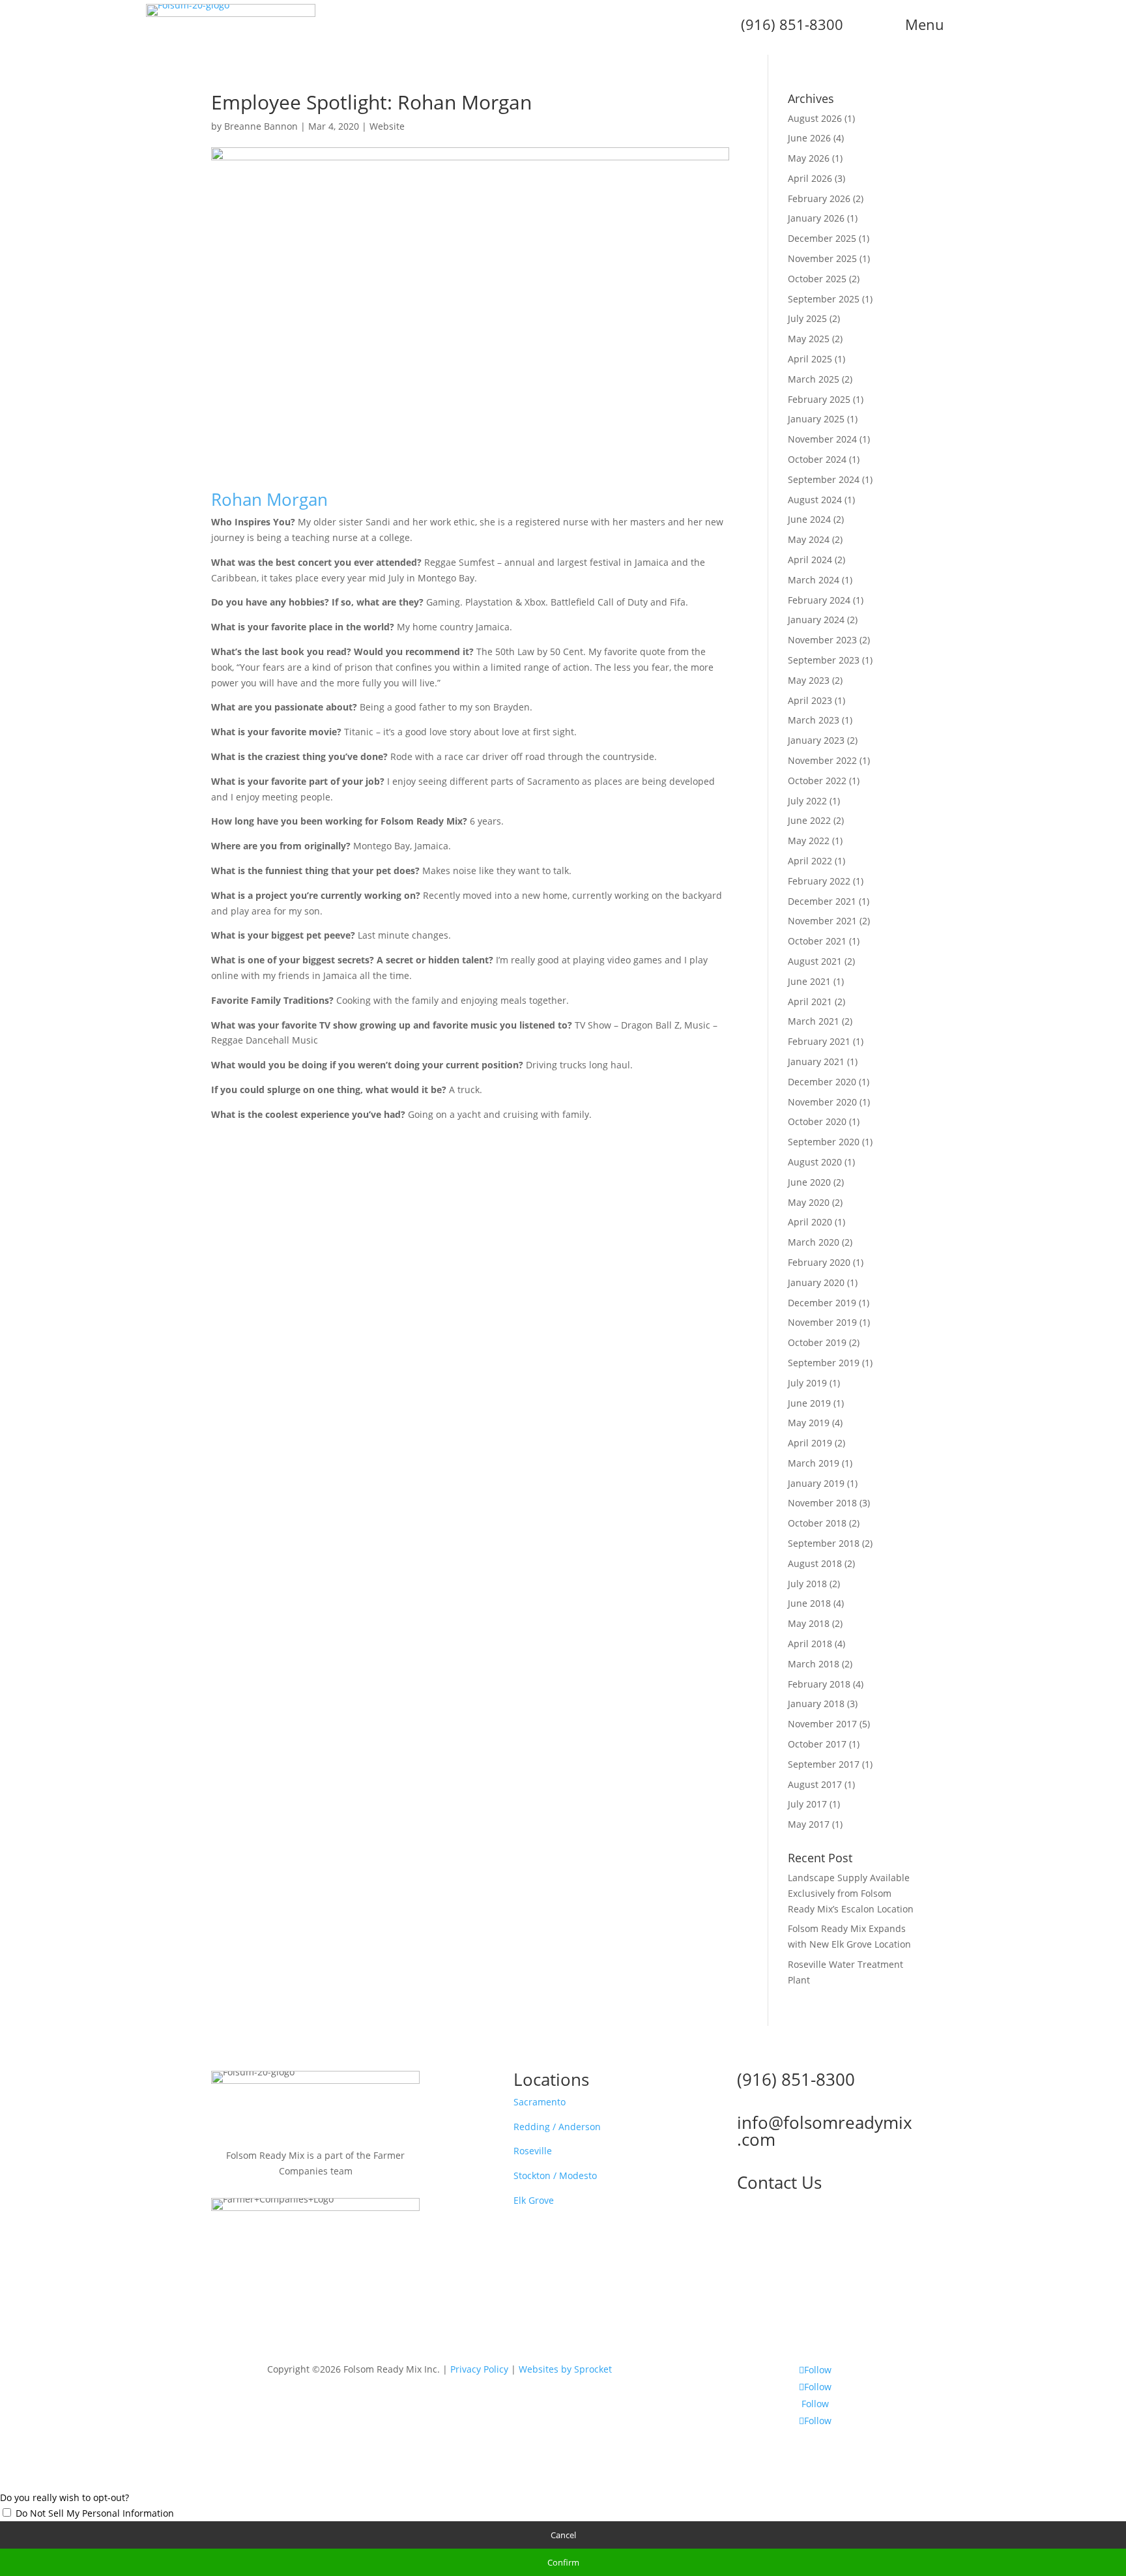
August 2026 (815, 118)
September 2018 (824, 1543)
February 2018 (819, 1684)
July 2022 (807, 801)
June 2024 (809, 519)
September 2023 (824, 660)
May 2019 (809, 1423)
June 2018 (809, 1603)
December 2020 (822, 1082)
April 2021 (810, 1002)
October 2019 (817, 1342)
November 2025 (822, 258)
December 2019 (822, 1303)
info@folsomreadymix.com (825, 2131)
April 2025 (810, 359)
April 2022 (810, 861)
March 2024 (814, 580)
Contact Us (779, 2182)
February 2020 (819, 1262)
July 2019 (807, 1383)
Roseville (533, 2151)
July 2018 (807, 1584)
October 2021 (817, 941)
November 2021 (822, 921)
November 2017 (822, 1724)
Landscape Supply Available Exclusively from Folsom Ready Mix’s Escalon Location (851, 1893)
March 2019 (814, 1463)
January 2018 (816, 1704)
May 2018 (809, 1623)
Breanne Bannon (261, 126)
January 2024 (816, 620)
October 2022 (817, 781)
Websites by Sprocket (565, 2369)
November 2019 (822, 1322)
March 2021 (814, 1021)
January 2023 (816, 740)
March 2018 (814, 1664)
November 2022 (822, 760)
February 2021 (819, 1041)
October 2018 (817, 1523)
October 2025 (817, 279)
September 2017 (824, 1764)
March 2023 (814, 720)
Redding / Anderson (557, 2127)
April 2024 (810, 560)
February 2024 (819, 600)
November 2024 (822, 439)
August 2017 (815, 1784)
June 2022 (809, 820)
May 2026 (809, 158)
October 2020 (817, 1121)
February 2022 (819, 881)
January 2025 (816, 419)
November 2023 (822, 640)
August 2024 (815, 500)
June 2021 (809, 981)
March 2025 (814, 379)
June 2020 (809, 1182)
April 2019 (810, 1443)
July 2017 (807, 1804)
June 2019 (809, 1403)
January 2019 (816, 1483)
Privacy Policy (479, 2369)
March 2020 (814, 1242)
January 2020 (816, 1282)
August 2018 (815, 1563)
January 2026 (816, 218)
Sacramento (540, 2102)
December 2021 (822, 901)
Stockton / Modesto (555, 2175)
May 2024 (809, 539)
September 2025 (824, 299)
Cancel (563, 2535)
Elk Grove (534, 2200)
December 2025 (822, 238)
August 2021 (815, 961)
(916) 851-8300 (796, 2079)
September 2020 (824, 1142)
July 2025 (807, 318)
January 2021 (816, 1061)
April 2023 (810, 700)
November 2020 (822, 1102)
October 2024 (817, 459)
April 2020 (810, 1222)
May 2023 (809, 680)
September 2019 (824, 1363)
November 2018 (822, 1503)
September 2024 (824, 479)
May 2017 (809, 1824)
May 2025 (809, 339)
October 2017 (817, 1744)
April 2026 (810, 178)
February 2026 (819, 198)
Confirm (563, 2562)
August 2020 (815, 1162)
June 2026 (809, 138)
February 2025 (819, 399)
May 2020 (809, 1202)
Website (387, 126)
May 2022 (809, 841)
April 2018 (810, 1644)
